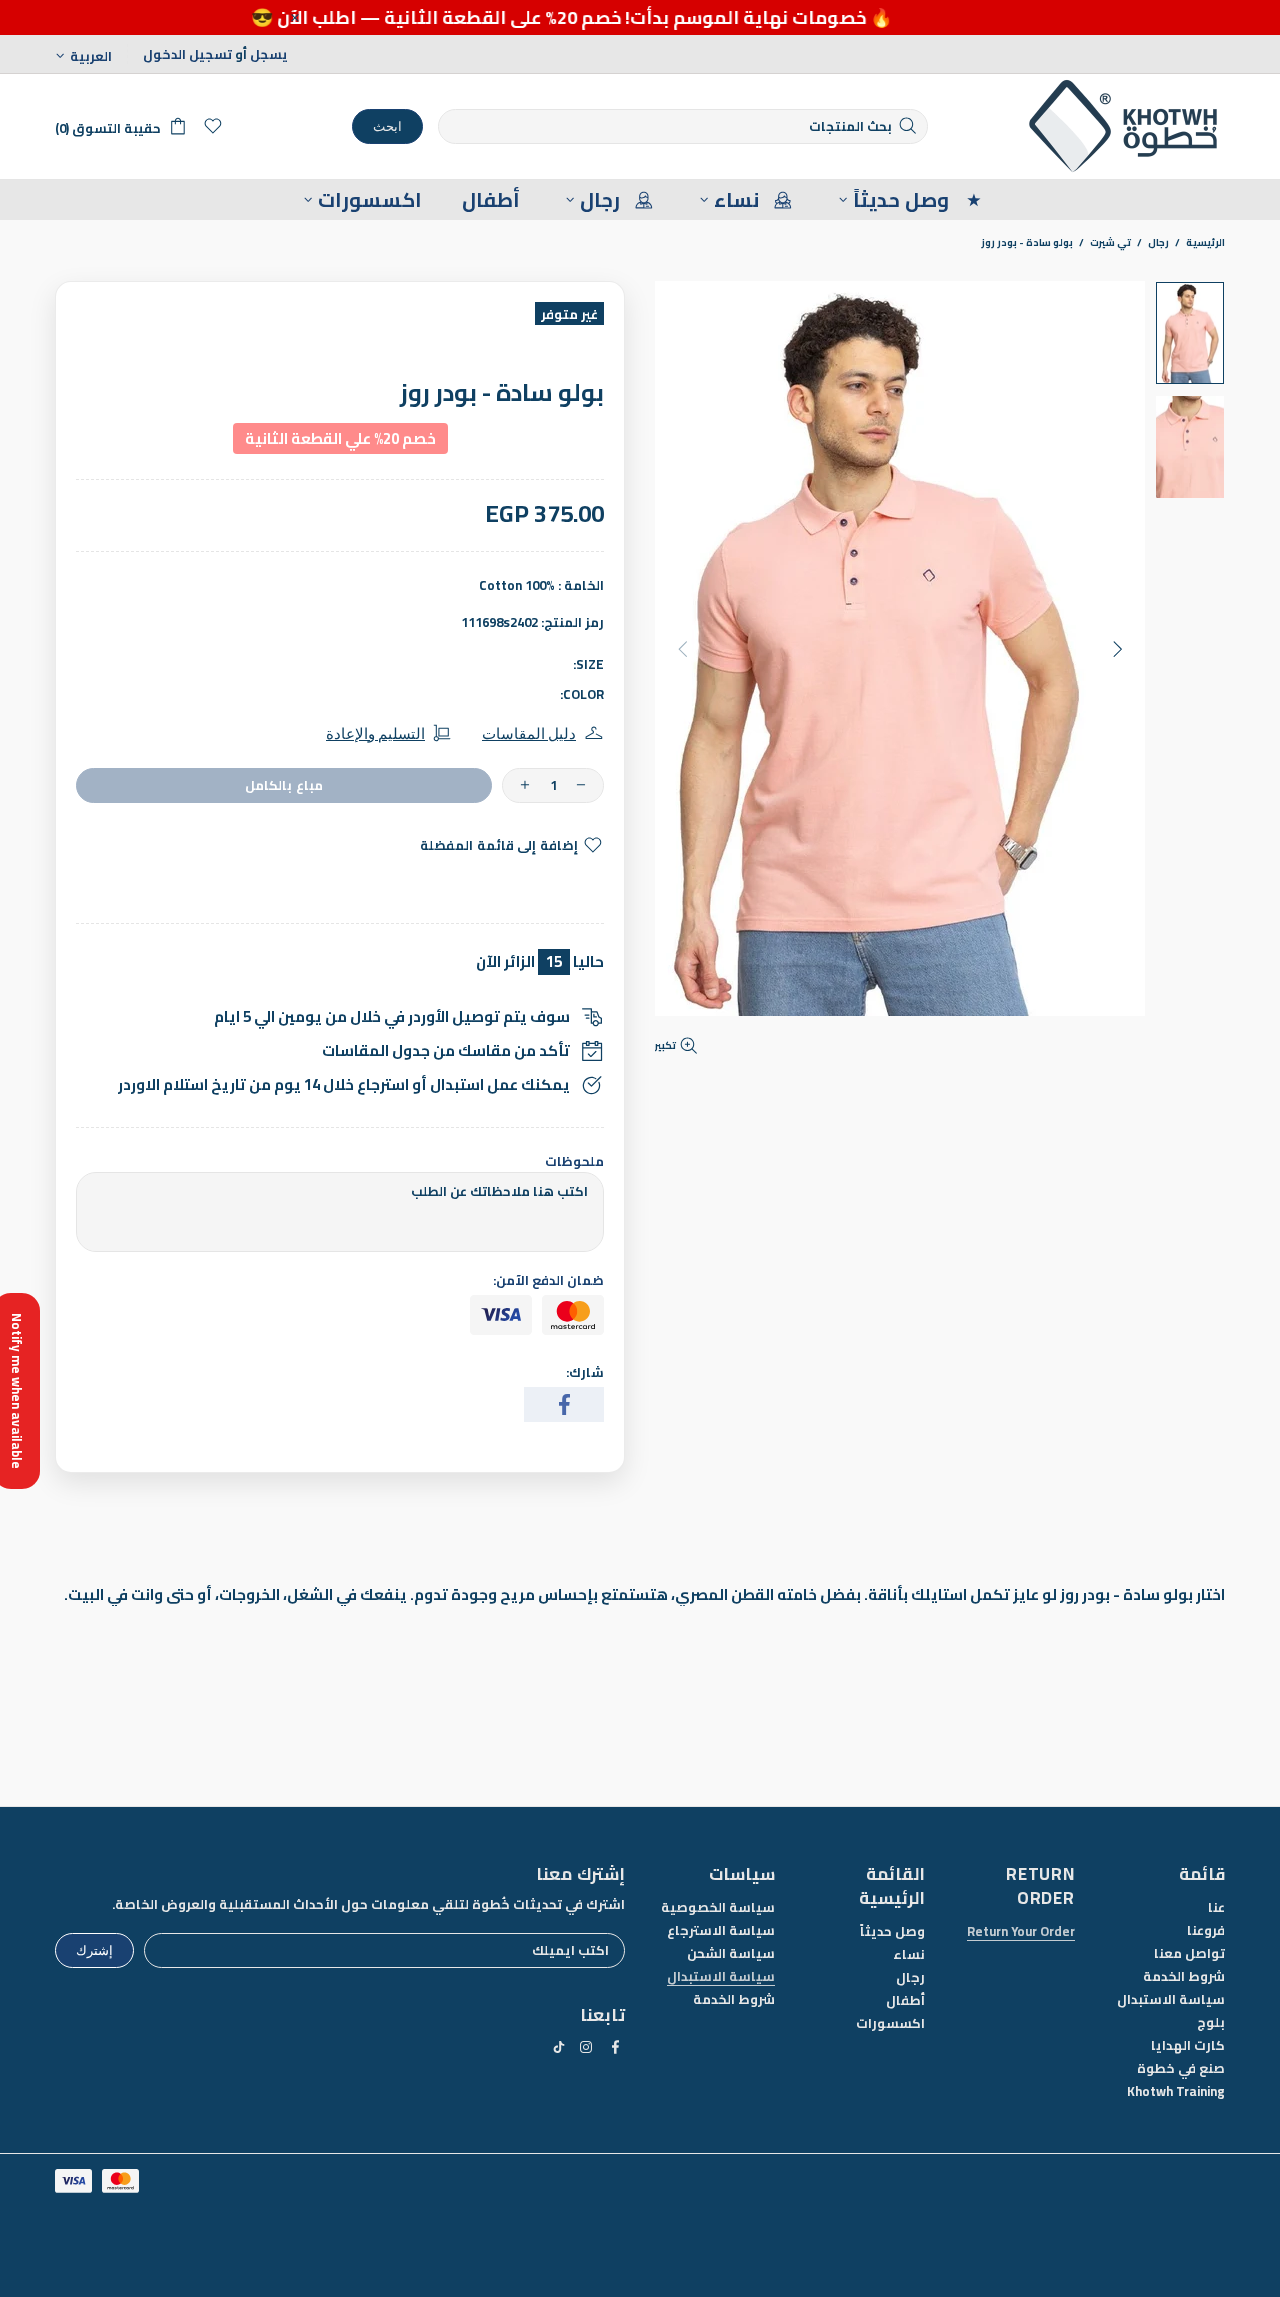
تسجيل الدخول (187, 54)
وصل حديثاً (892, 1931)
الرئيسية (1205, 243)
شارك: (585, 1372)
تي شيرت (1110, 243)
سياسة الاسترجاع (721, 1930)
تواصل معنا (1189, 1953)
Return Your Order (1021, 1931)
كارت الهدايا (1188, 2045)
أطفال (905, 2000)
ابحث (387, 126)
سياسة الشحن (731, 1953)
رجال (1158, 243)
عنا (1216, 1907)
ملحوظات (574, 1161)
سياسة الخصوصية (718, 1907)
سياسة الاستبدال (1171, 1999)
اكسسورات (890, 2023)
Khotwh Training (1176, 2091)
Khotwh (1125, 126)
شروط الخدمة (1184, 1976)
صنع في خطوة (1181, 2068)
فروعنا (1206, 1930)
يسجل (269, 54)
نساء (909, 1954)
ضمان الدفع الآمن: (548, 1280)
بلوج (1211, 2022)
